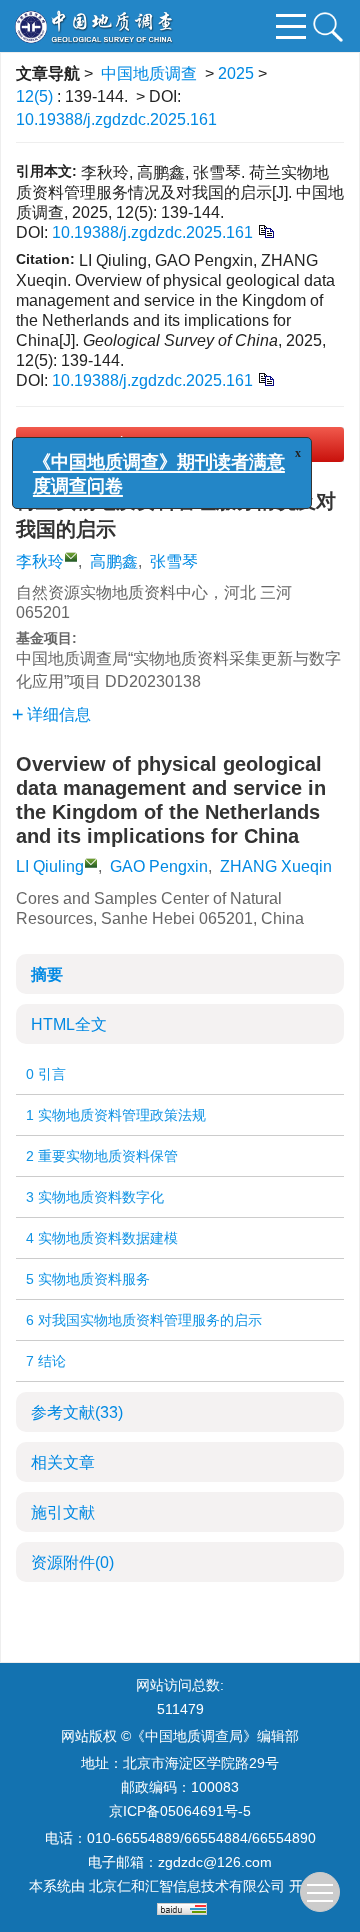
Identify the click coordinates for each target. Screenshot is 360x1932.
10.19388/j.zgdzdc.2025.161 (116, 119)
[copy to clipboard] (265, 378)
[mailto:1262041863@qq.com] (71, 557)
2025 (236, 73)
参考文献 (77, 1412)
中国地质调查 (149, 73)
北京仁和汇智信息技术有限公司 (187, 1886)
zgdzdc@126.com (215, 1862)
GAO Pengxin (159, 866)
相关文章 (63, 1462)
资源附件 (72, 1562)
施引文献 (63, 1512)
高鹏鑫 (114, 561)
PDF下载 (195, 445)
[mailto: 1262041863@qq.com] (91, 863)
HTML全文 (69, 1024)
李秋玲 (40, 561)
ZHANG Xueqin (276, 866)
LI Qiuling (50, 866)
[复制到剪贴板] (265, 230)
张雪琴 (174, 561)
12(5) (36, 96)
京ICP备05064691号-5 (180, 1811)
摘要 (47, 974)
